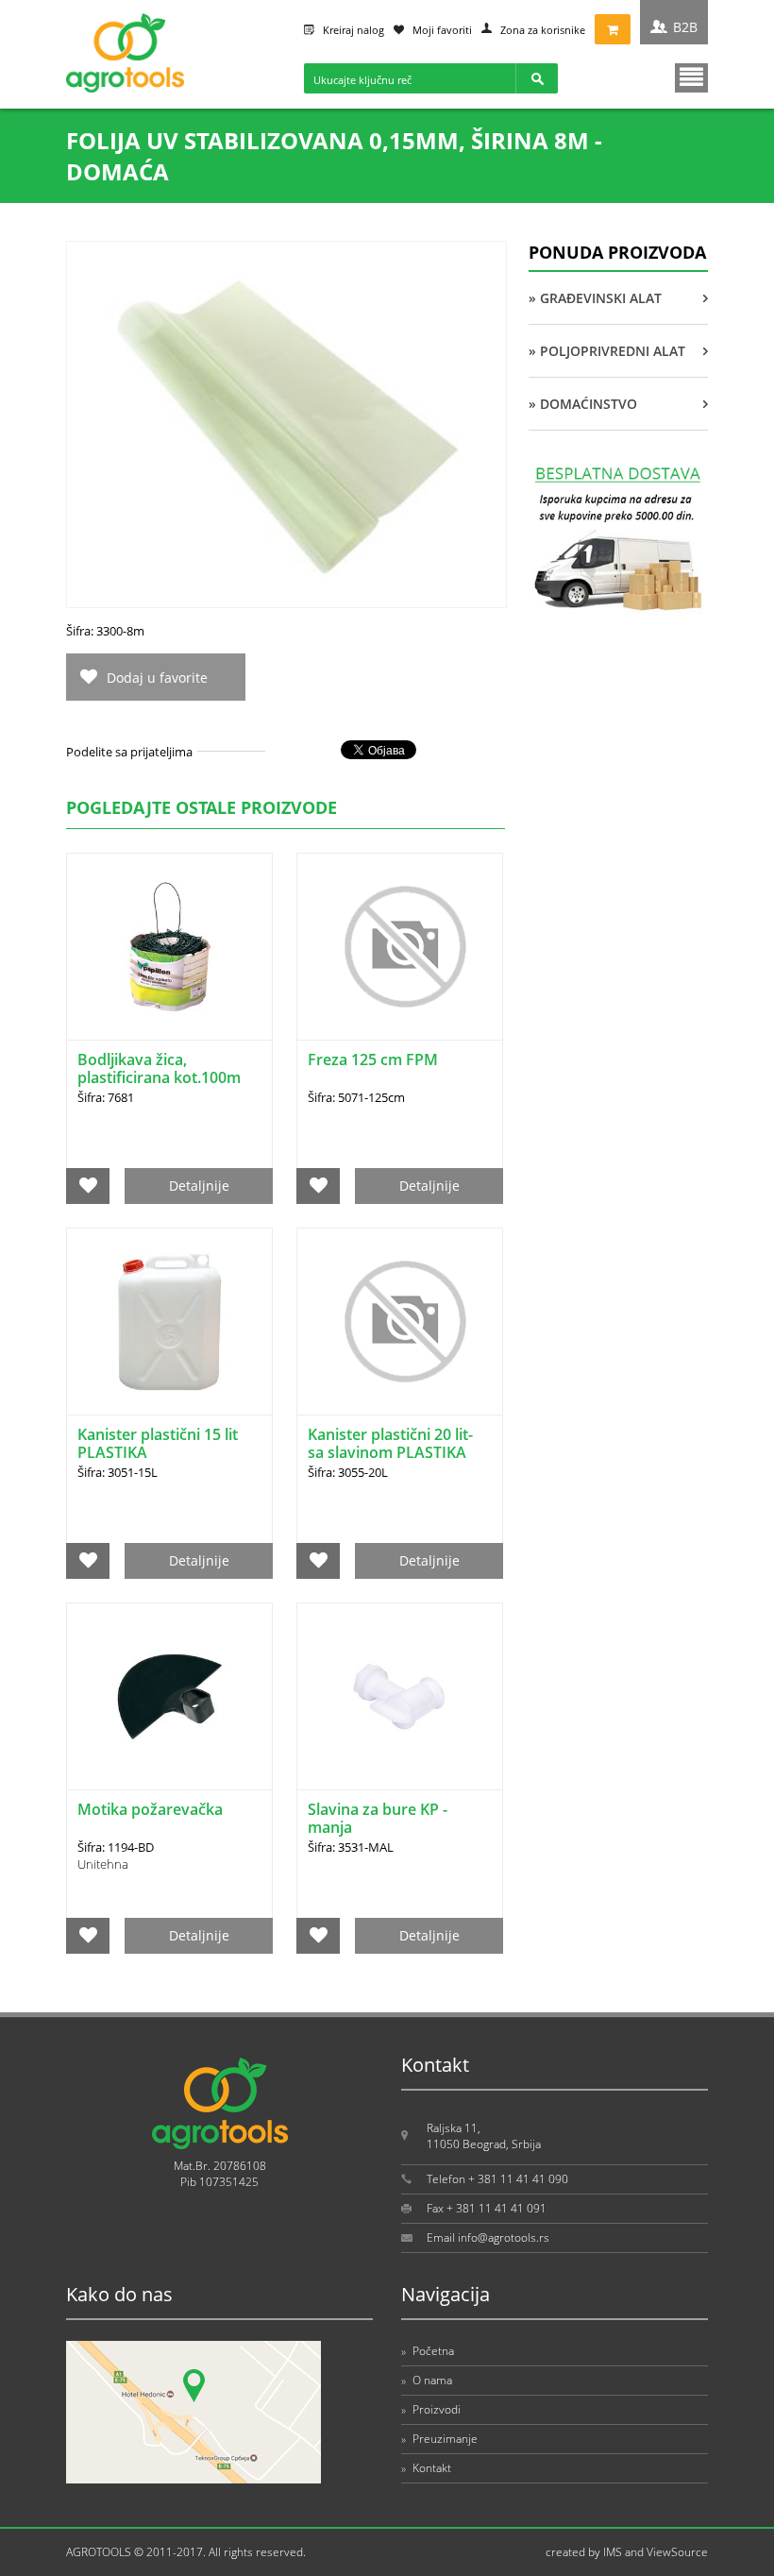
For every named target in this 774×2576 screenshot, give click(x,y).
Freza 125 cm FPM (373, 1059)
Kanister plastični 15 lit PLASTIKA (158, 1443)
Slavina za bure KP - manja (378, 1818)
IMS (613, 2552)
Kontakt (426, 2468)
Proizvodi (431, 2409)
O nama (427, 2380)
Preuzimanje (439, 2439)
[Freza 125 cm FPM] (400, 947)
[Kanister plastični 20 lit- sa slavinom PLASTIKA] (400, 1322)
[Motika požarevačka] (169, 1696)
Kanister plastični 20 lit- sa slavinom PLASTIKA (390, 1443)
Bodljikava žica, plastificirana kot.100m (159, 1068)
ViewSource (677, 2552)
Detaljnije (199, 1186)
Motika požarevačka (150, 1809)
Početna (428, 2351)
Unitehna (103, 1864)
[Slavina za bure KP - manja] (400, 1696)
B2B (685, 27)
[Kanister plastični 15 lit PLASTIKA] (169, 1322)
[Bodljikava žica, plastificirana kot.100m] (169, 947)
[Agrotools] (125, 88)
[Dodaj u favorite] (88, 1186)
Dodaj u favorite (157, 678)
